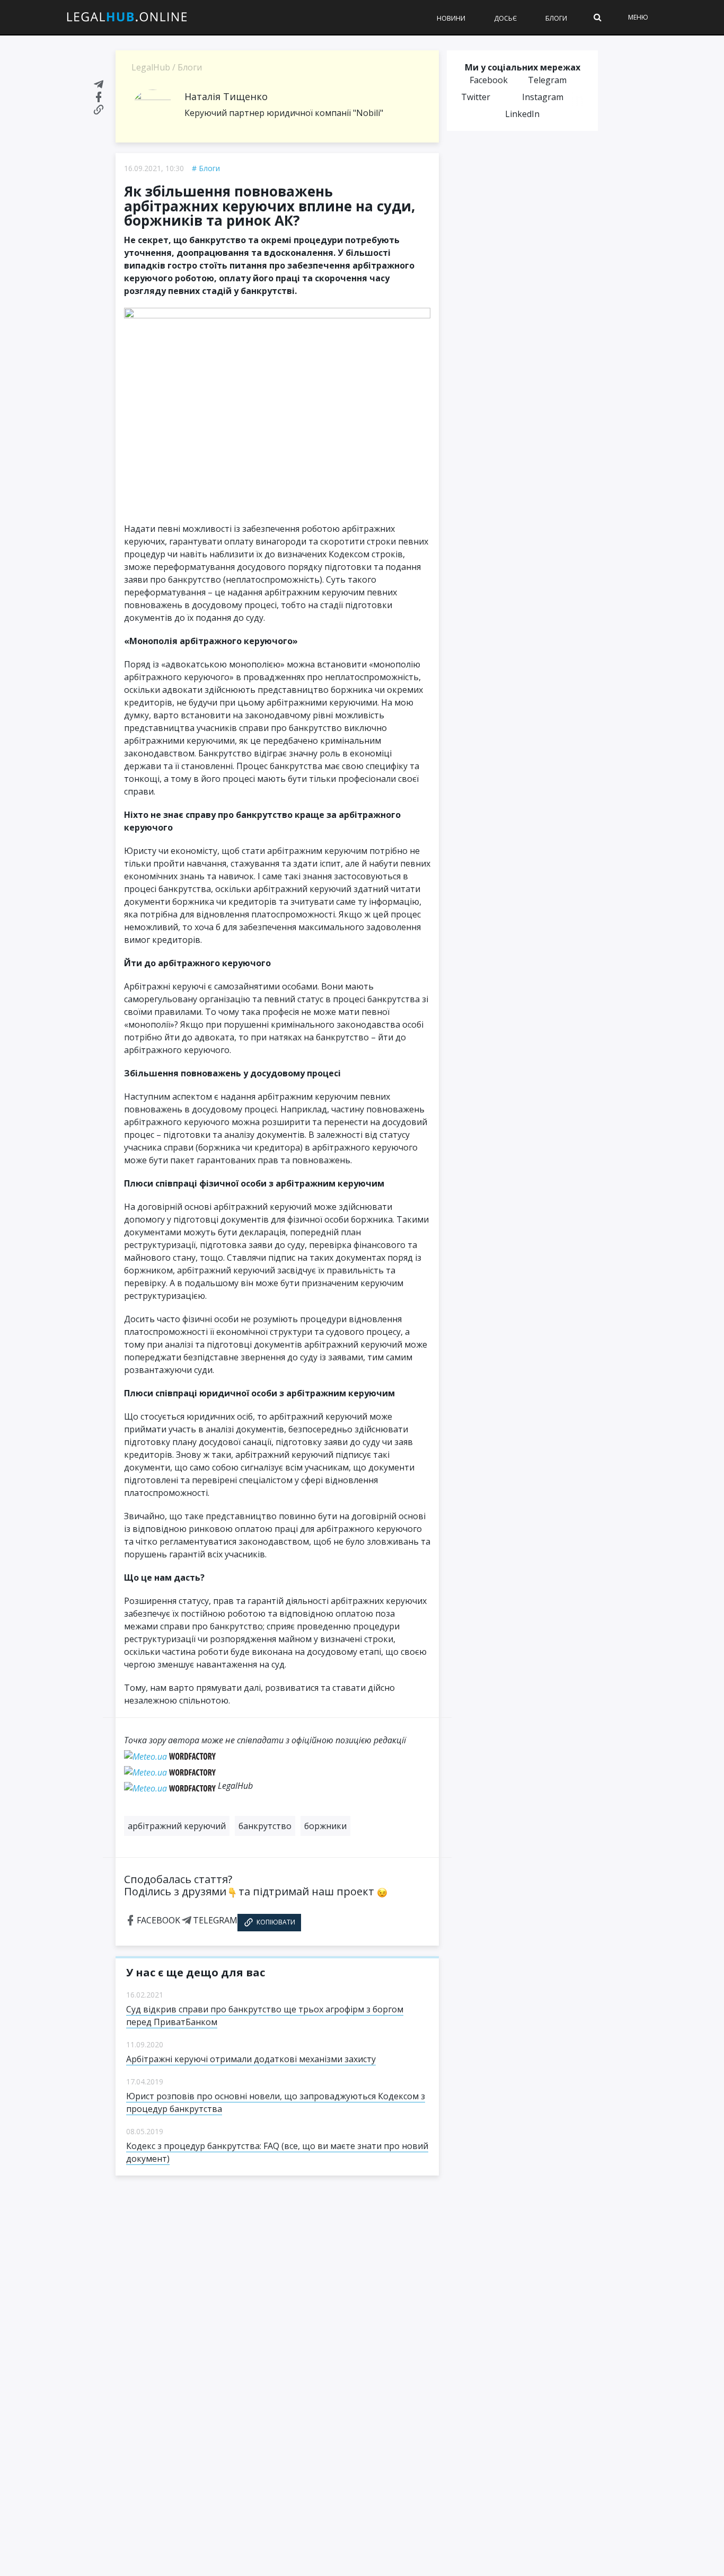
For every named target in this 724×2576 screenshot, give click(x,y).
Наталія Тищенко (226, 96)
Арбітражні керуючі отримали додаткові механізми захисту (251, 2059)
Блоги (556, 18)
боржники (325, 1826)
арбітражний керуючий (177, 1826)
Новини (451, 18)
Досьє (505, 18)
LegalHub (151, 67)
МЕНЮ (638, 17)
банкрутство (265, 1826)
